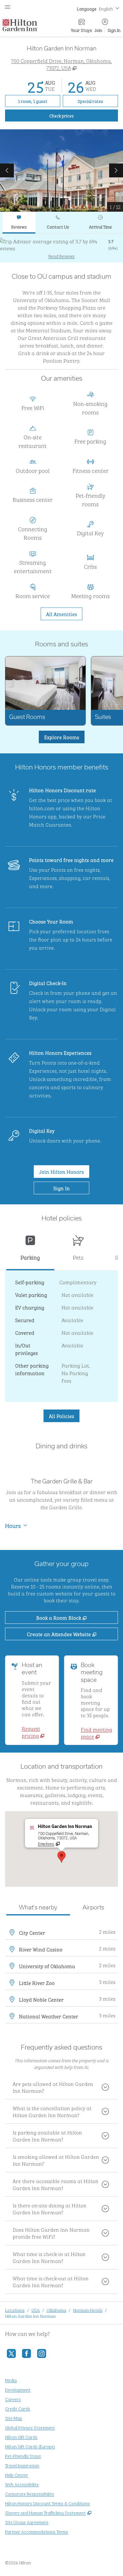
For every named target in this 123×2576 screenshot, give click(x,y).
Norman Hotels (88, 2310)
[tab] (19, 223)
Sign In (114, 30)
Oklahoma (56, 2310)
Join (98, 30)
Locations (15, 2310)
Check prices (76, 115)
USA (36, 2310)
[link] (38, 1732)
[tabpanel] (61, 248)
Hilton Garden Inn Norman (30, 2316)
